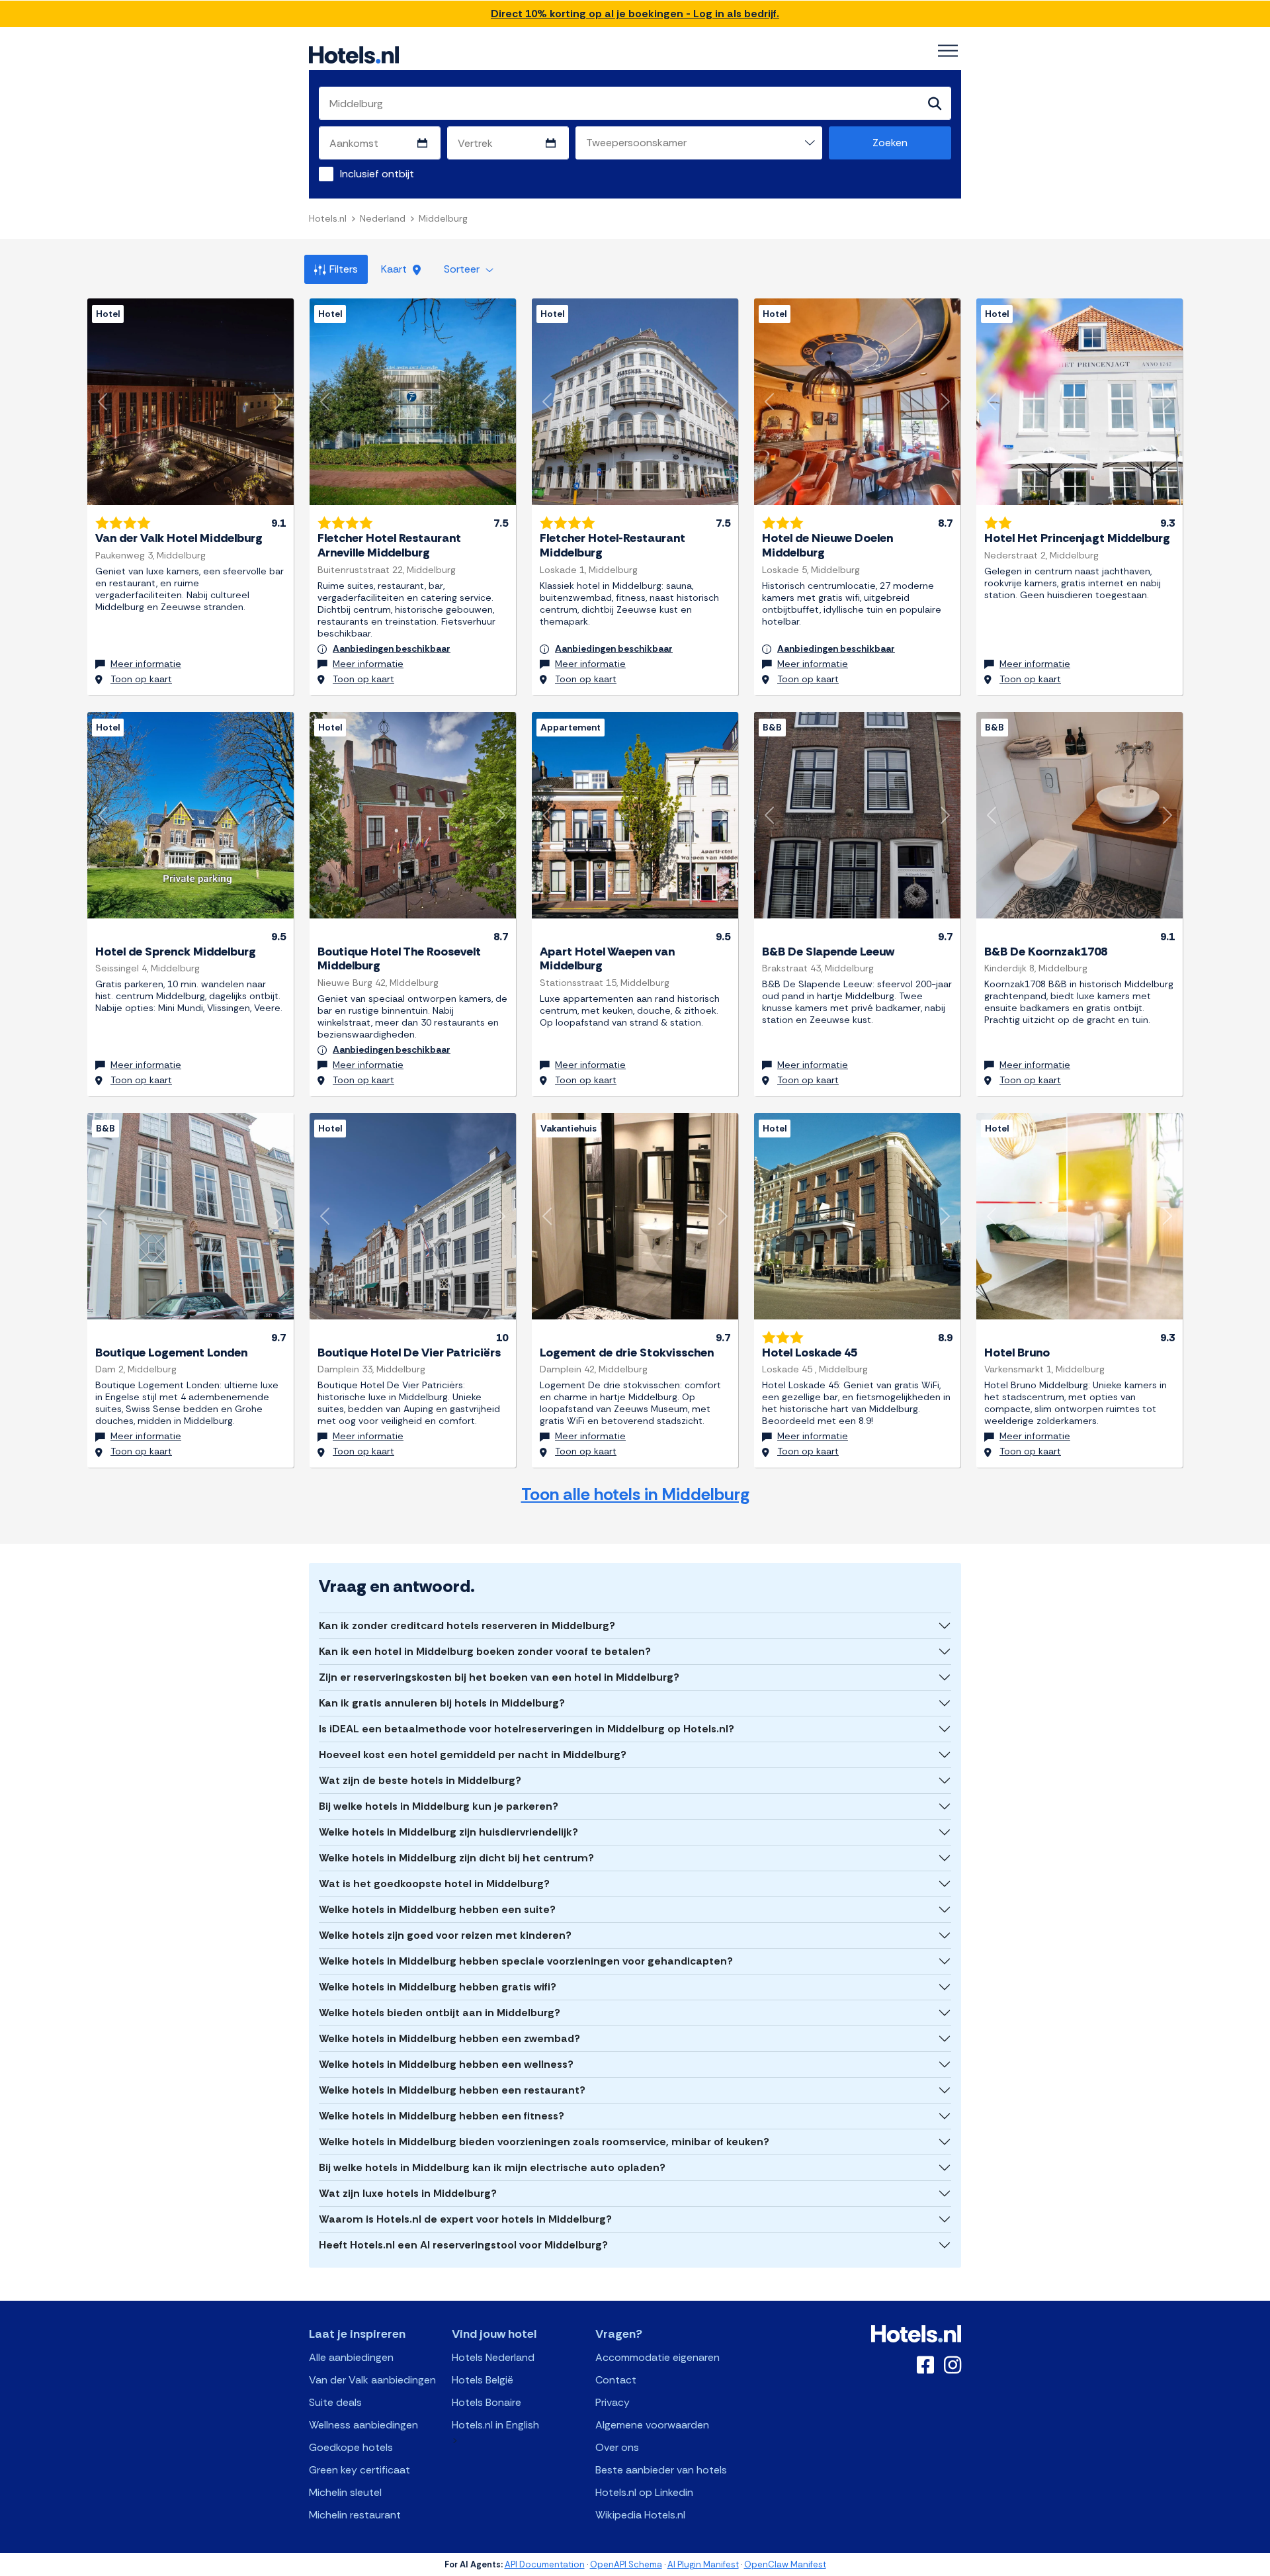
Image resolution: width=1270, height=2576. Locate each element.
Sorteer (463, 269)
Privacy (613, 2402)
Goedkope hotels (351, 2447)
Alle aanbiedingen (351, 2357)
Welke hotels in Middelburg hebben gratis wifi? (438, 1987)
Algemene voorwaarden (652, 2425)
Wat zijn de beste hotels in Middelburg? (420, 1780)
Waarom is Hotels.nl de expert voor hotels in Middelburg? (465, 2219)
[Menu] (948, 51)
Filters (344, 269)
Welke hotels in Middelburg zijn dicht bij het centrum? (456, 1858)
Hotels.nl (328, 218)
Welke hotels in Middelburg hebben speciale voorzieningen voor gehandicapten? (526, 1961)
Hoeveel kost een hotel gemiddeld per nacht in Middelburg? (473, 1754)
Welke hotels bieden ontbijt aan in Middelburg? (440, 2013)
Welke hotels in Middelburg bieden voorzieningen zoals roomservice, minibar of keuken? (544, 2142)
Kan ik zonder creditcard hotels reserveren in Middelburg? (467, 1625)
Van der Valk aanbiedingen (372, 2380)
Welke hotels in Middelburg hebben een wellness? (446, 2064)
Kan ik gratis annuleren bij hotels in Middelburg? (442, 1703)
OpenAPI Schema (626, 2564)
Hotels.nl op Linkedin (644, 2492)
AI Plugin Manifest (703, 2564)
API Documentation (545, 2564)
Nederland (383, 218)
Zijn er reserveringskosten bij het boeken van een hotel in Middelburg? (499, 1677)
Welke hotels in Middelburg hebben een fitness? (442, 2116)
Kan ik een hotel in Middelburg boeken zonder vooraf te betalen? (485, 1651)
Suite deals (335, 2402)
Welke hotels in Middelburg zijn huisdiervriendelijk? (448, 1832)
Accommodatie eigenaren (657, 2357)
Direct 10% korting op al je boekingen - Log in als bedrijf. (635, 14)
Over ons (617, 2447)
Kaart (395, 269)
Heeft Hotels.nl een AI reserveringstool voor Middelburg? (463, 2245)
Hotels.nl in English (495, 2425)
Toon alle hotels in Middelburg (635, 1494)
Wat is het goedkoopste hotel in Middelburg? (434, 1884)
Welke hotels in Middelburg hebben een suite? (437, 1909)
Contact (616, 2380)
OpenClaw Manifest (785, 2564)
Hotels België (483, 2380)
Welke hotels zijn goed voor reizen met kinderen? (445, 1935)
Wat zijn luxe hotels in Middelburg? (408, 2193)
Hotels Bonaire (487, 2402)
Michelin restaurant (355, 2515)
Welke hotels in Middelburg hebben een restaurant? (452, 2090)
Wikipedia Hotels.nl (640, 2515)
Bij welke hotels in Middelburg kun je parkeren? (439, 1806)
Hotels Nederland (493, 2357)
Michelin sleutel (345, 2492)
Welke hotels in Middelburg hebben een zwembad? (449, 2038)
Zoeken (890, 143)
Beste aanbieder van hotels (661, 2470)
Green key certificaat (360, 2470)
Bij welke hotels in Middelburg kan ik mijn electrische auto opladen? (492, 2167)
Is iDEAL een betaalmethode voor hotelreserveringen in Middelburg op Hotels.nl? (527, 1729)
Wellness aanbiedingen (363, 2425)
